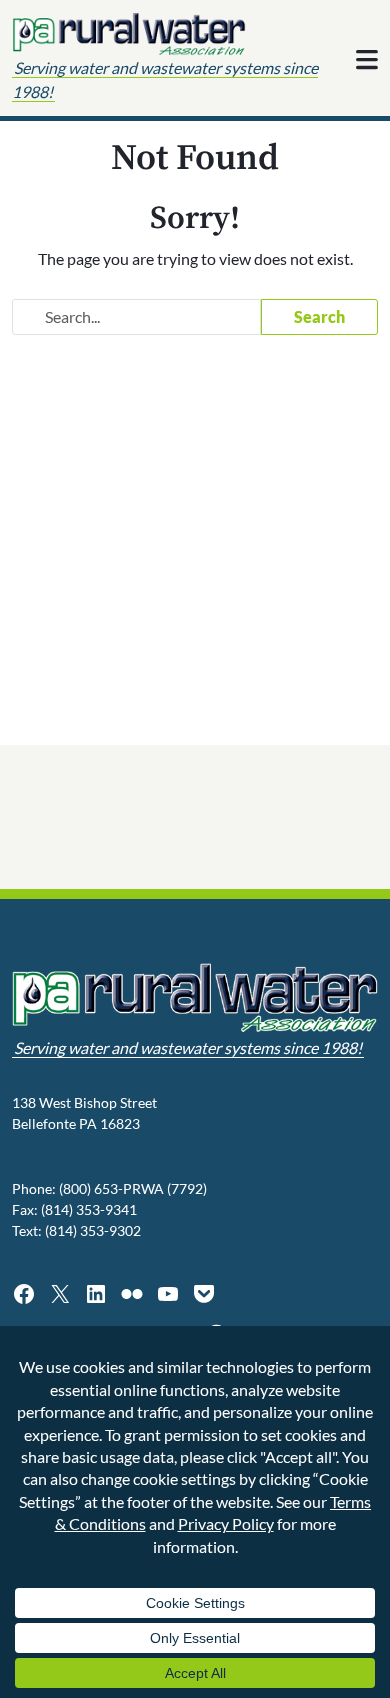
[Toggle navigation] (367, 60)
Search (319, 316)
